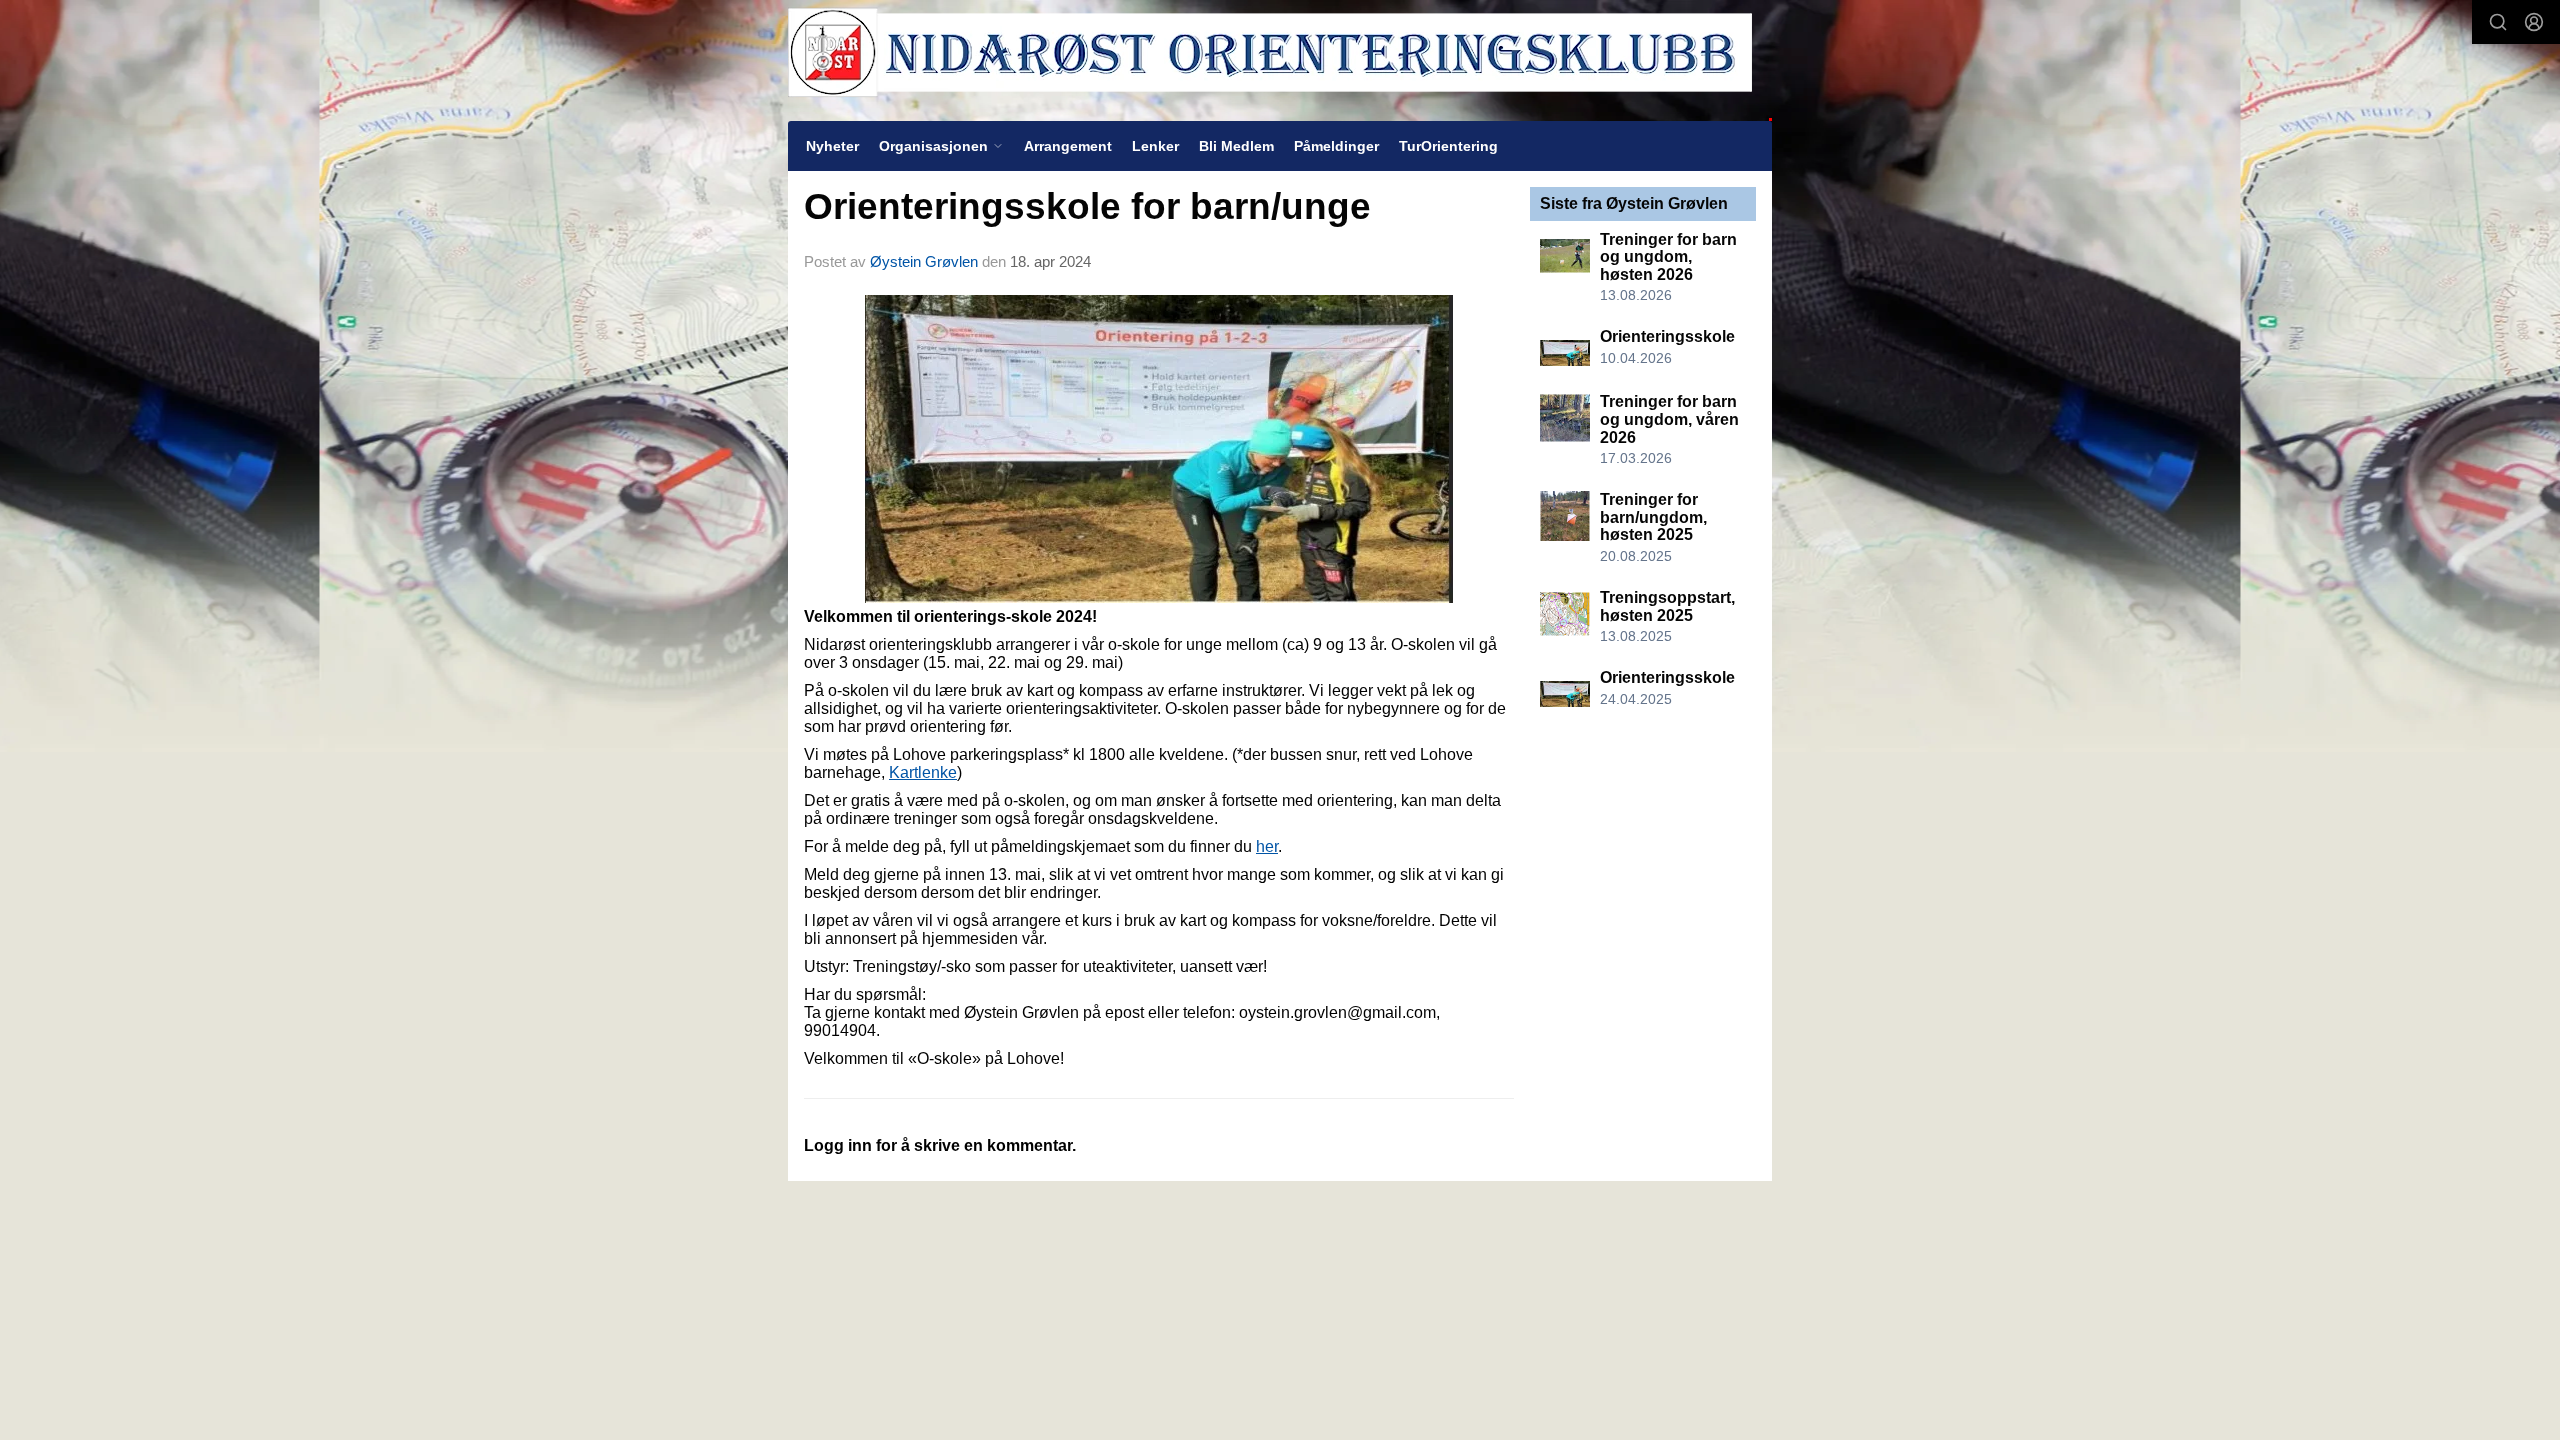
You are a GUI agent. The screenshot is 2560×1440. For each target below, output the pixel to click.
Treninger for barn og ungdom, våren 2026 (1669, 419)
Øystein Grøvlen (924, 261)
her (1267, 846)
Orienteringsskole (1667, 336)
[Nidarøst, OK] (1280, 60)
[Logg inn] (2534, 22)
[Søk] (2498, 22)
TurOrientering (1448, 146)
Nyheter (832, 146)
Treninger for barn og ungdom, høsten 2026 (1668, 257)
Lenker (1155, 146)
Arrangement (1068, 146)
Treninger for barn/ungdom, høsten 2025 (1653, 517)
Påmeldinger (1336, 146)
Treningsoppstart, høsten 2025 (1667, 606)
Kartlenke (923, 772)
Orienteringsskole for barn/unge (1087, 206)
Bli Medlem (1236, 146)
